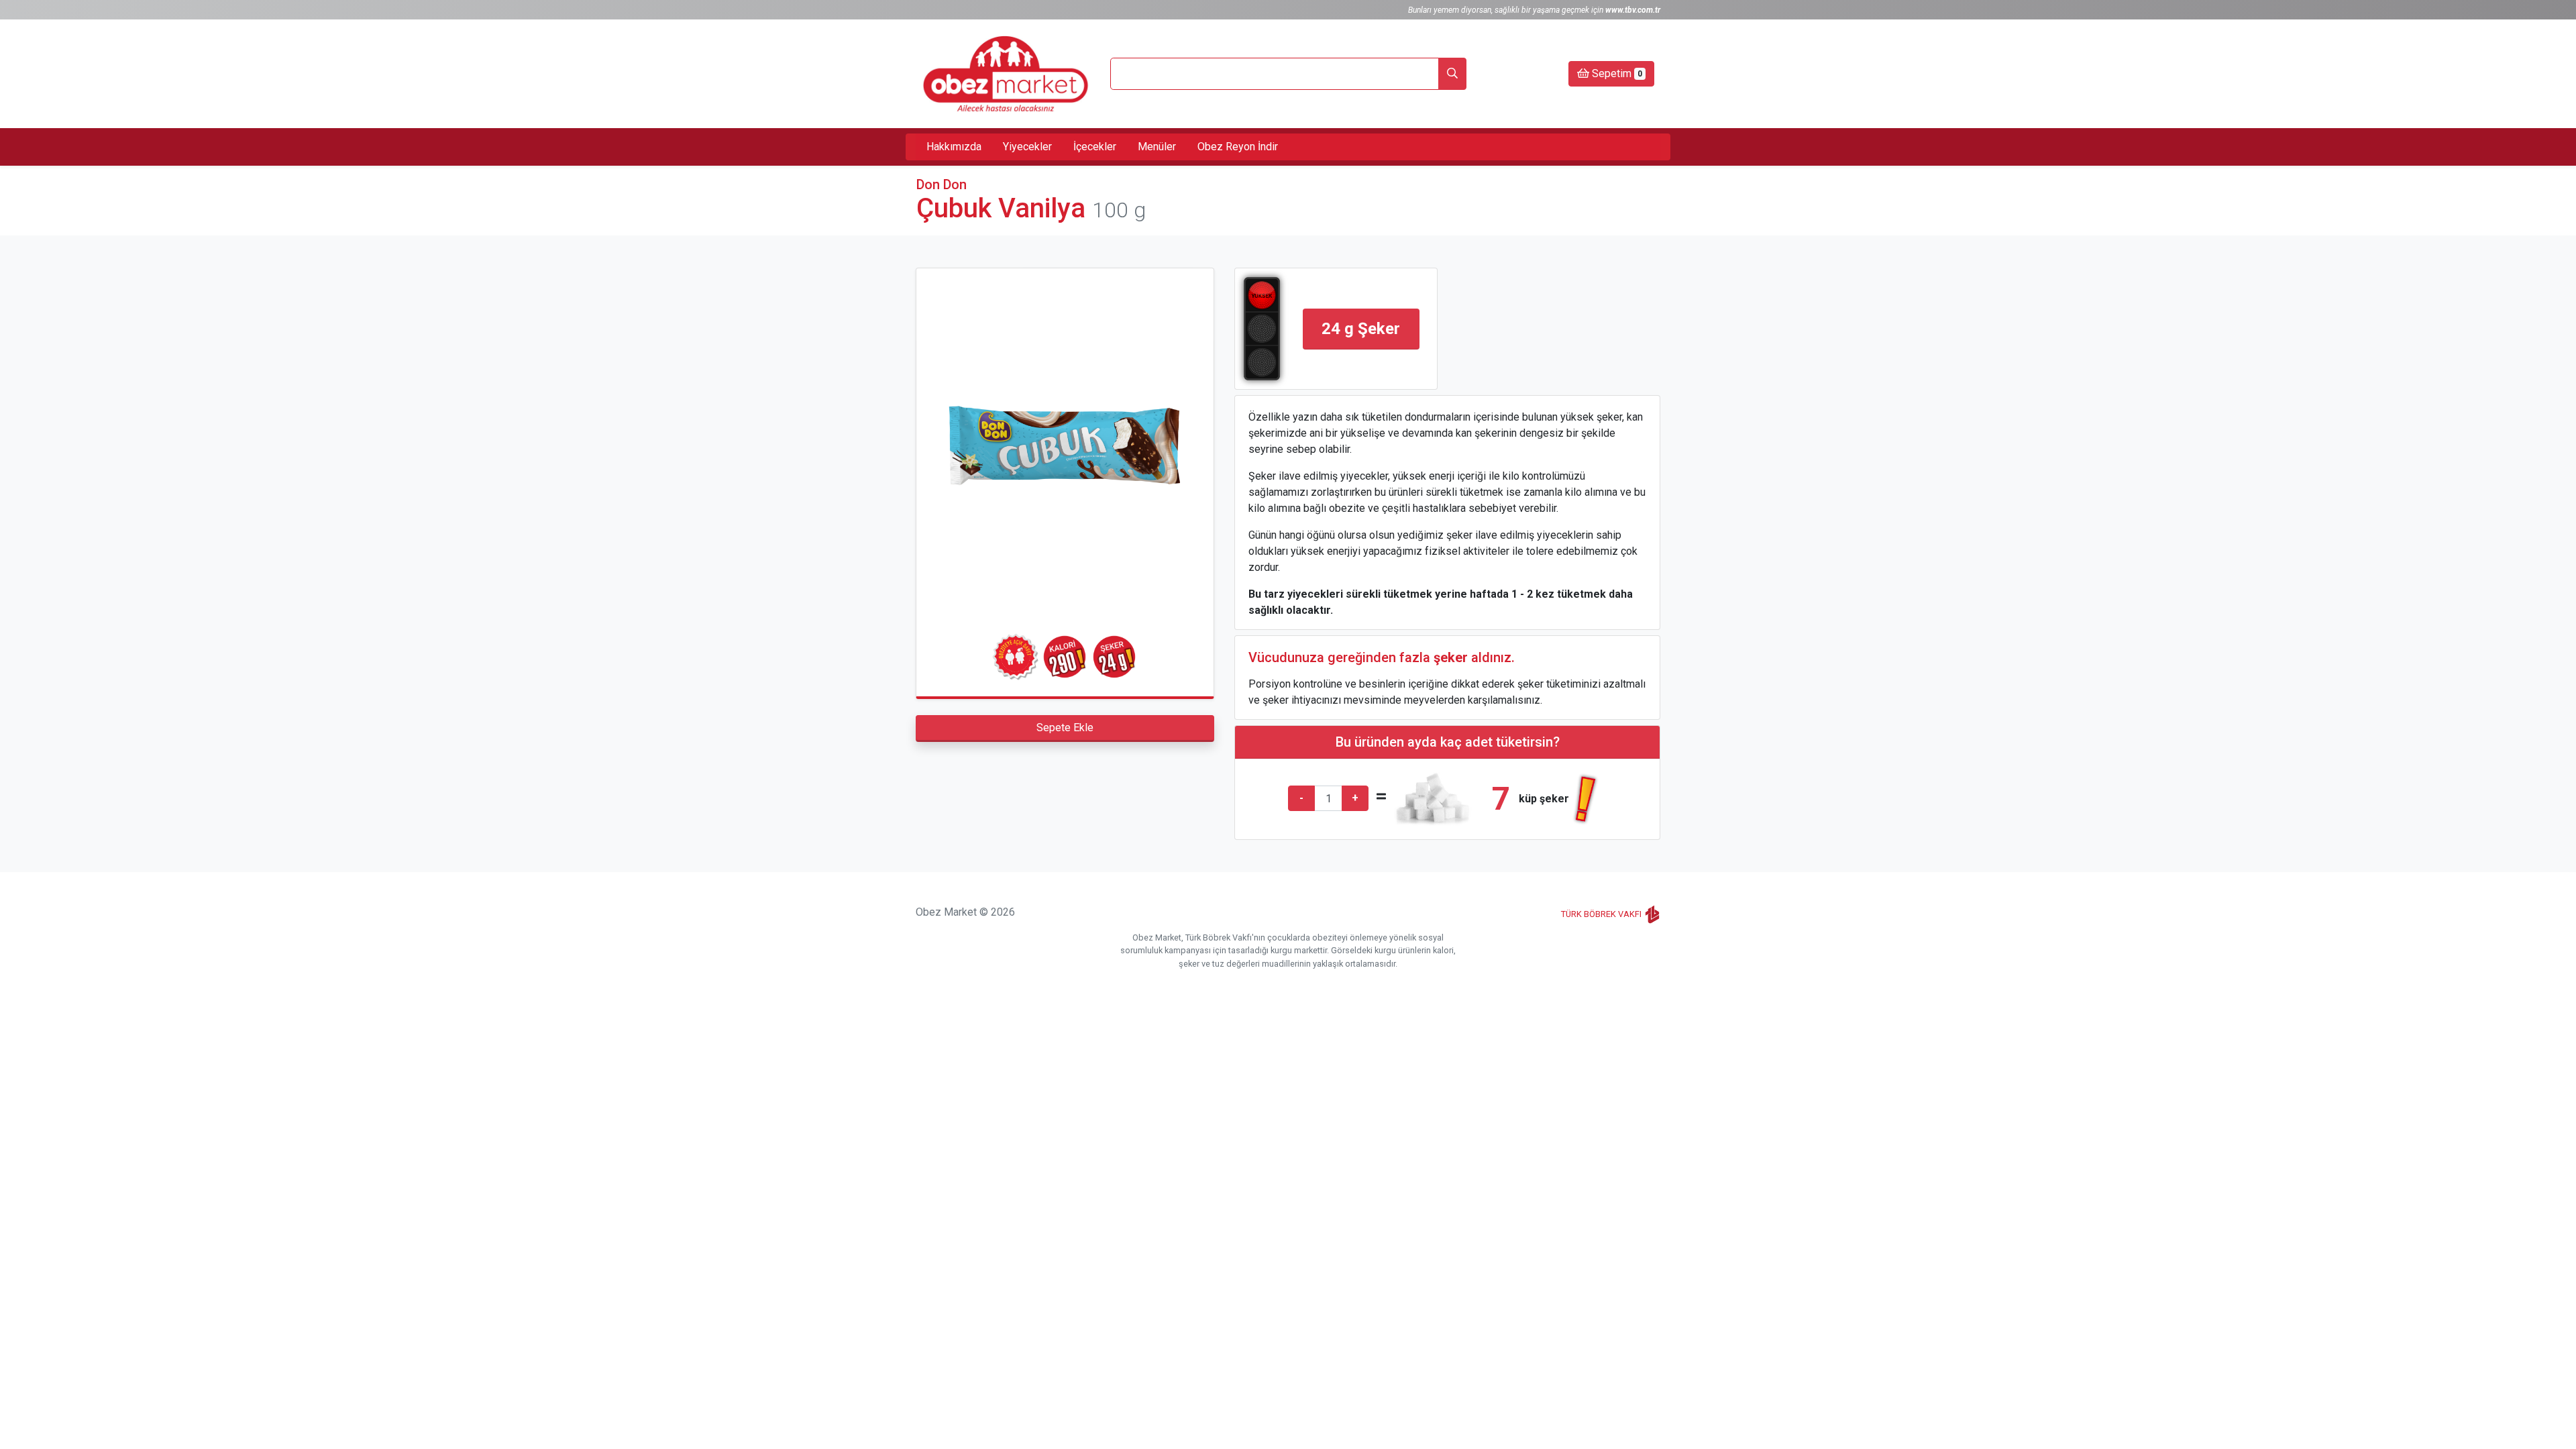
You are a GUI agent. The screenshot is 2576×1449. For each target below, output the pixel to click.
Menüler (1157, 147)
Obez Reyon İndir (1238, 147)
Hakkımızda (954, 147)
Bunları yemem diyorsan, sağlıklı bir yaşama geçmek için (1534, 10)
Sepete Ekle (1065, 728)
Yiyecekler (1027, 147)
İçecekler (1095, 147)
